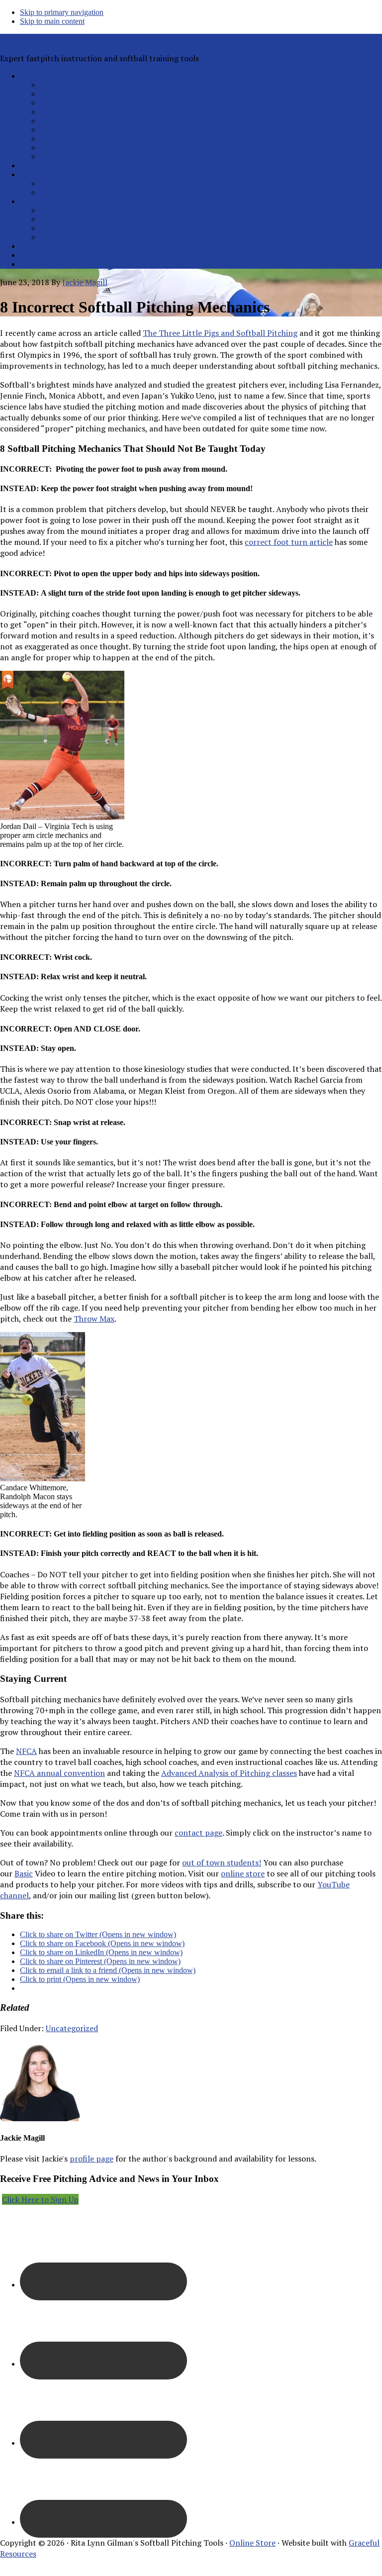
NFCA (26, 1751)
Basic (24, 1873)
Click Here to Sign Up (40, 2199)
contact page (198, 1833)
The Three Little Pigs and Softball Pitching (220, 333)
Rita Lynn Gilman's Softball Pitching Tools (76, 39)
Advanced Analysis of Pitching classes (229, 1773)
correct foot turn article (289, 542)
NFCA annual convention (59, 1773)
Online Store (252, 2543)
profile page (92, 2159)
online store (243, 1873)
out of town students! (222, 1862)
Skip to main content (52, 21)
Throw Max (94, 1319)
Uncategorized (72, 2028)
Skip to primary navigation (62, 12)
